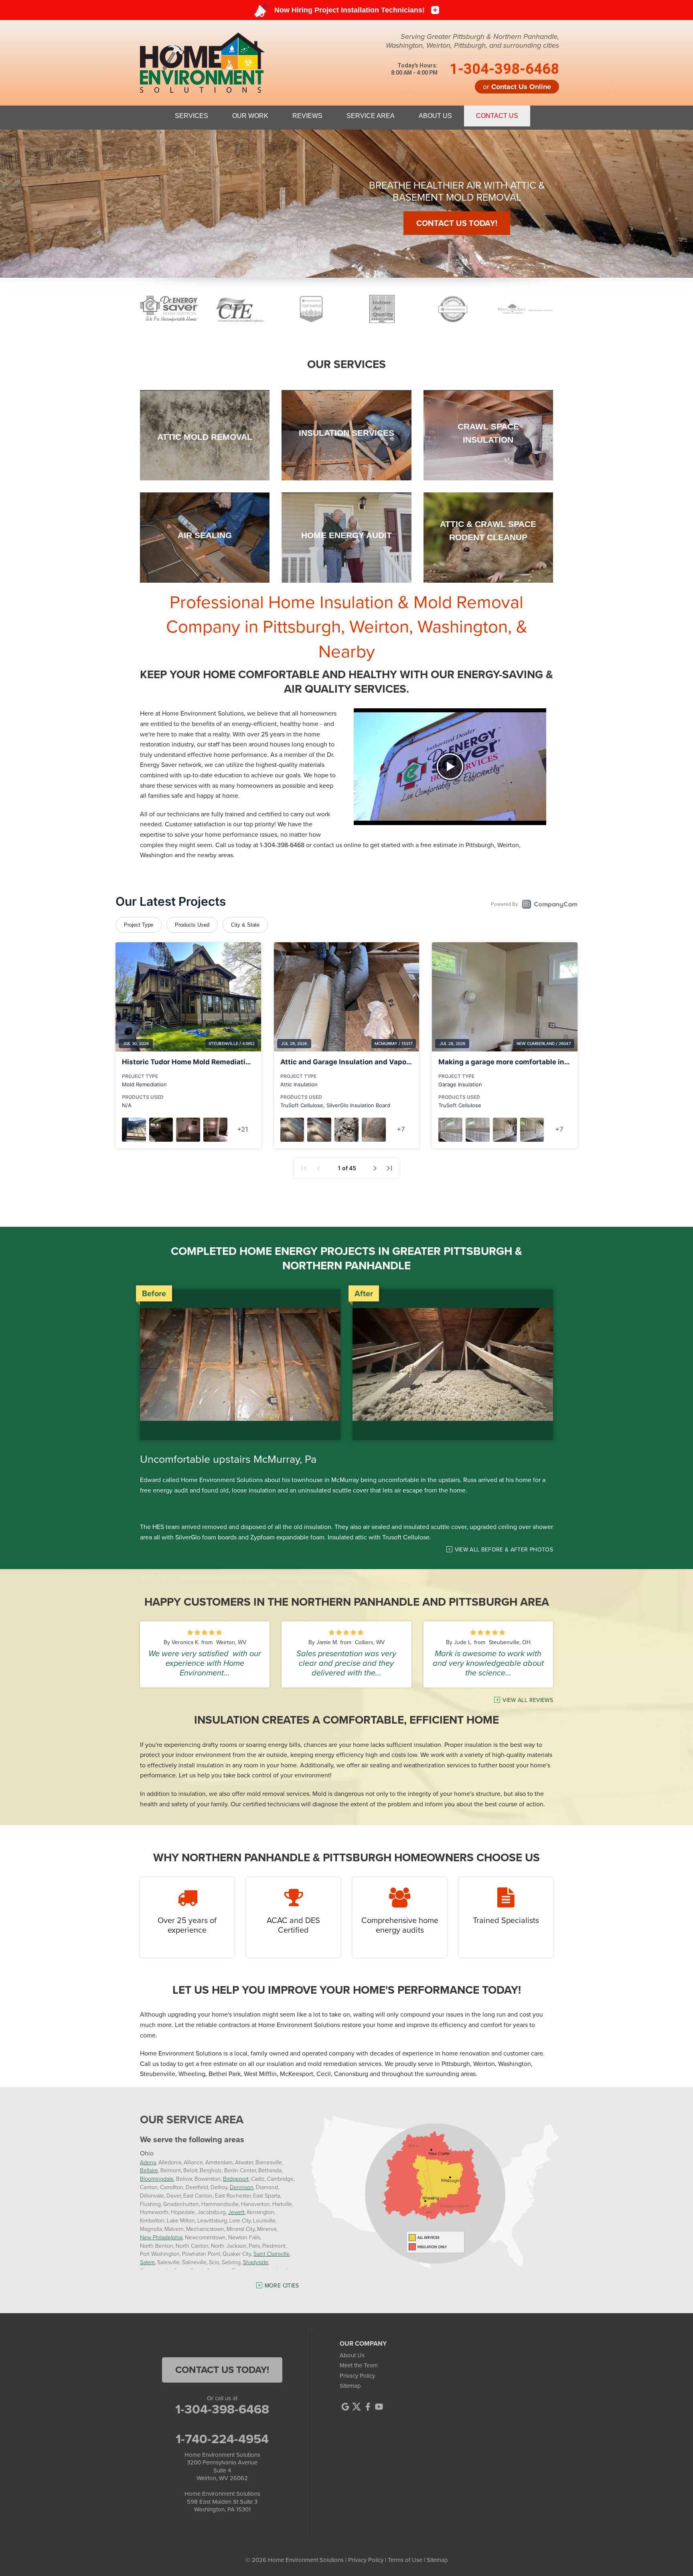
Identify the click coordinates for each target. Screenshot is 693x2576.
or (517, 87)
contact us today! (222, 2370)
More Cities (282, 2286)
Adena (148, 2162)
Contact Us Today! (462, 242)
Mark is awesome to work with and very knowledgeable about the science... (488, 1663)
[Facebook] (368, 2407)
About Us (352, 2355)
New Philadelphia (161, 2237)
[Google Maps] (345, 2407)
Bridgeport (236, 2179)
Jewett (236, 2212)
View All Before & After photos (504, 1550)
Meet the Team (359, 2365)
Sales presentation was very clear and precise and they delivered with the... (346, 1663)
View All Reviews (528, 1700)
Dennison (242, 2187)
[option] (346, 204)
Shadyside (256, 2262)
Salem (147, 2262)
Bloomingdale (157, 2179)
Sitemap (350, 2386)
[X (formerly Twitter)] (357, 2407)
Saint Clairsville (272, 2254)
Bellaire (149, 2170)
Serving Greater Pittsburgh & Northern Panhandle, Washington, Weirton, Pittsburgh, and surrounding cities (472, 41)
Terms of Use (405, 2560)
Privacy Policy (357, 2376)
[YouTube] (379, 2407)
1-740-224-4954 (222, 2439)
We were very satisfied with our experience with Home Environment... (205, 1663)
